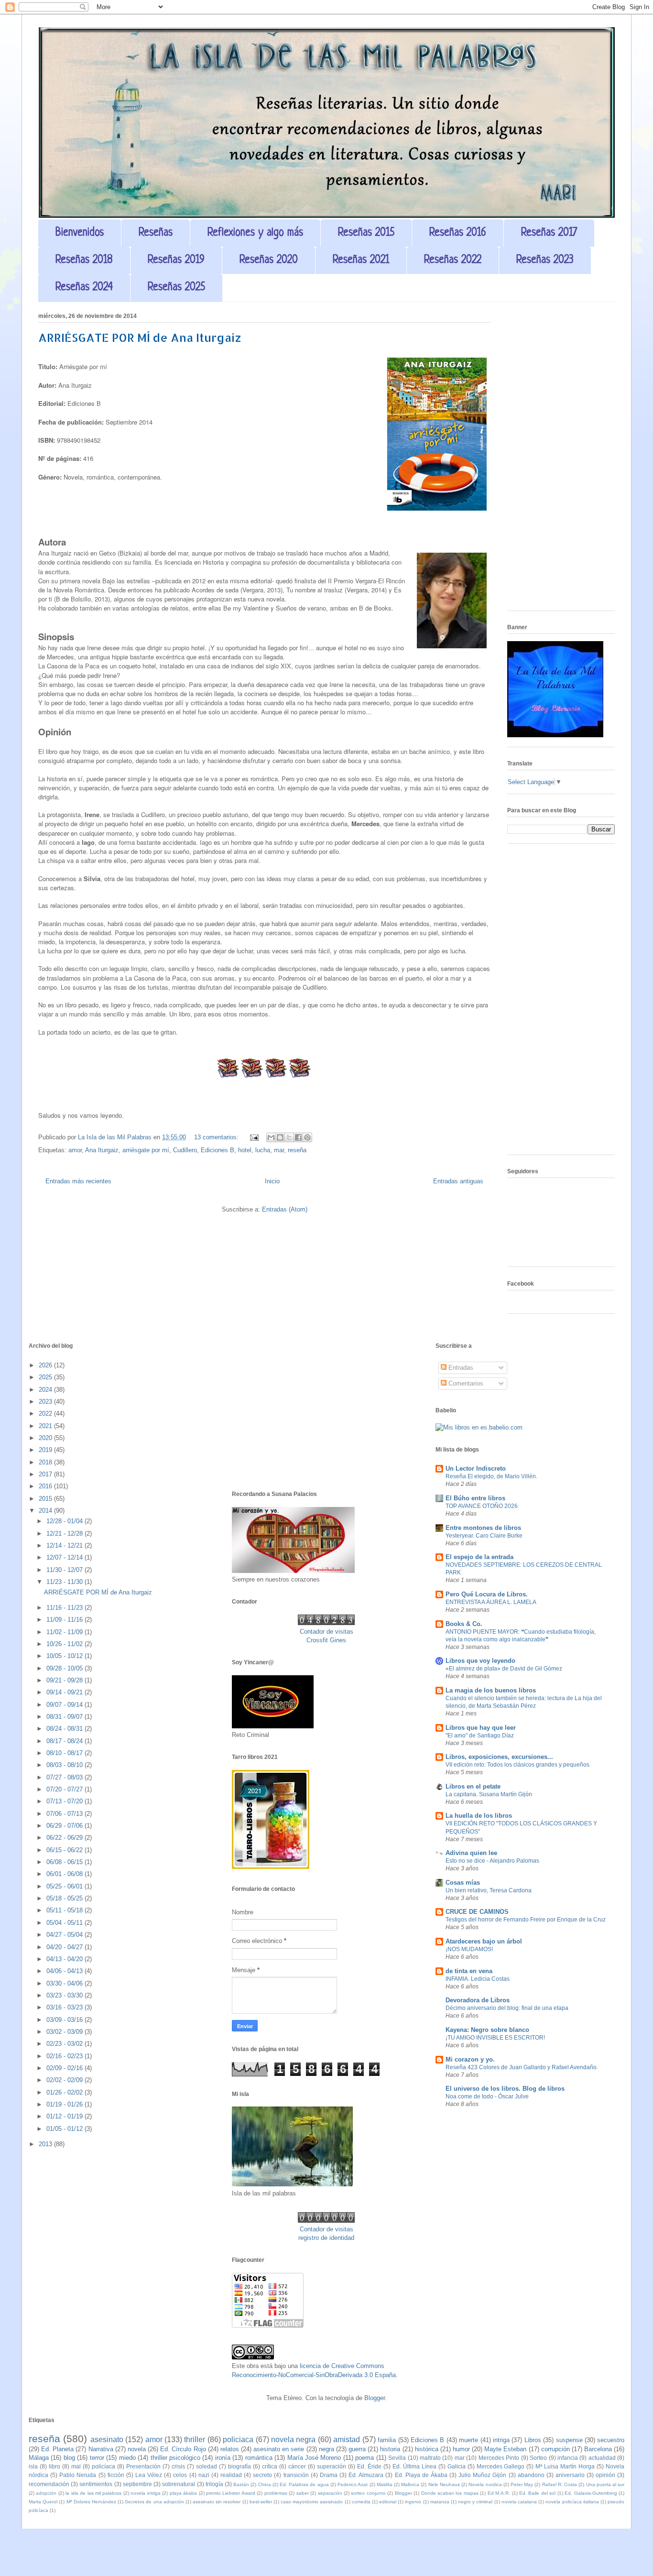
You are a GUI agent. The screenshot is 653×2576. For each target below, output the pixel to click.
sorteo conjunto (368, 2493)
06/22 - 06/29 (65, 1838)
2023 (46, 1402)
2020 (46, 1438)
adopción (46, 2493)
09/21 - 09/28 (65, 1680)
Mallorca (410, 2484)
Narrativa (101, 2449)
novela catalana (519, 2502)
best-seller (261, 2502)
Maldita (385, 2484)
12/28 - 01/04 (65, 1521)
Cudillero (185, 1150)
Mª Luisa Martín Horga (565, 2466)
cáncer (297, 2466)
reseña (297, 1150)
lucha (263, 1150)
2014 (46, 1511)
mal (76, 2466)
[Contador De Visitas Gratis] (326, 1623)
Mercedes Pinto (499, 2458)
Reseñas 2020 (269, 260)
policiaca (238, 2440)
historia (390, 2449)
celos (180, 2475)
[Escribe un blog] (280, 1137)
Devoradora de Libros (478, 2000)
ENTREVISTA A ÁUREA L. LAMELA (491, 1602)
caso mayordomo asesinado (312, 2502)
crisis (178, 2466)
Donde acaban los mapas (450, 2493)
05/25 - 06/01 (65, 1886)
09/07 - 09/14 (65, 1705)
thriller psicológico (175, 2458)
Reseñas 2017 (549, 233)
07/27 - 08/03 (65, 1777)
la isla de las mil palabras (93, 2493)
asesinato (107, 2440)
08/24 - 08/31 (65, 1729)
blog (69, 2458)
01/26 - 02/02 (65, 2092)
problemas (276, 2493)
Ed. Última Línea (414, 2466)
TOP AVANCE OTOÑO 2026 (482, 1506)
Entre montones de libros (483, 1528)
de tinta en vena (469, 1971)
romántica (259, 2458)
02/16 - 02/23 (65, 2056)
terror (97, 2458)
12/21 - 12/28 (65, 1534)
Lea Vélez (149, 2475)
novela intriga (145, 2493)
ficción (116, 2475)
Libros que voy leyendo (480, 1661)
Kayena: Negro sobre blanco (487, 2030)
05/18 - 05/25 (65, 1898)
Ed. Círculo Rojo (183, 2449)
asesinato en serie (279, 2449)
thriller (195, 2440)
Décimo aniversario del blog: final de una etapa (507, 2008)
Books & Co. (464, 1624)
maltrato (430, 2458)
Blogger (375, 2398)
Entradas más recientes (78, 1181)
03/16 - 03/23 (65, 2007)
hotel (245, 1150)
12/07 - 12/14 (65, 1557)
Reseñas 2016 (458, 233)
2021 (46, 1426)
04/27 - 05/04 (65, 1935)
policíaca (103, 2466)
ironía (223, 2458)
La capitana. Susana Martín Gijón (489, 1794)
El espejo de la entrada (479, 1557)
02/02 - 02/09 (65, 2080)
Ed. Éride (369, 2466)
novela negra (293, 2440)
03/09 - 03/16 (65, 2020)
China (265, 2484)
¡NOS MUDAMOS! (469, 1949)
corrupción (555, 2449)
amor (75, 1150)
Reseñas (156, 233)
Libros (533, 2440)
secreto (262, 2475)
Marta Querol (43, 2502)
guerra (357, 2449)
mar (279, 1150)
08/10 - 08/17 (65, 1753)
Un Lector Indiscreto (476, 1468)
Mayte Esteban (505, 2449)
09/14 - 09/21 (65, 1692)
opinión (605, 2475)
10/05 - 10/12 (65, 1656)
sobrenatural (179, 2484)
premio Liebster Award (231, 2493)
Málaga (39, 2458)
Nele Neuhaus (444, 2484)
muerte (468, 2440)
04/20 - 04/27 (65, 1947)
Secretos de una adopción (154, 2502)
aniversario (570, 2475)
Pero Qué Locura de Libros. (487, 1594)
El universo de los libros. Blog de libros (505, 2089)
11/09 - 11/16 (65, 1620)
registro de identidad (326, 2238)
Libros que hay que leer (481, 1728)
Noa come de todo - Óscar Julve (487, 2096)
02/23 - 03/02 (65, 2044)
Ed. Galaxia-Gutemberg (591, 2493)
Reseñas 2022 (453, 260)
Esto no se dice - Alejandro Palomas (492, 1861)
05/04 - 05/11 (65, 1923)
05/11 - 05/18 (65, 1910)
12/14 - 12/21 (65, 1545)
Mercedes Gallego (501, 2466)
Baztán (241, 2484)
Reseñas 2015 (366, 233)
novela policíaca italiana (572, 2502)
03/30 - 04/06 (65, 1983)
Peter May (522, 2484)
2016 (46, 1486)
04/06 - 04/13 (65, 1971)
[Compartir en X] (289, 1137)
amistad (347, 2440)
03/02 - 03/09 (65, 2032)
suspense (569, 2440)
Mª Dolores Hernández (91, 2502)
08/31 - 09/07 (65, 1717)
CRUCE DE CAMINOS (477, 1912)
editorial (388, 2502)
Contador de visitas (326, 1632)
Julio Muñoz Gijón (482, 2475)
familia (387, 2440)
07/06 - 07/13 (65, 1814)
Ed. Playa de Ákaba (421, 2475)
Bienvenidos (80, 233)
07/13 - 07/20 (65, 1801)
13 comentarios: (217, 1137)
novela (137, 2449)
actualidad (602, 2458)
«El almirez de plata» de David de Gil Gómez (504, 1669)
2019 (46, 1450)
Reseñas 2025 (176, 288)
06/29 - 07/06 (65, 1826)
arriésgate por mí (146, 1150)
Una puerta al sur (605, 2484)
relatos (230, 2449)
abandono (531, 2475)
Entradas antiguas (458, 1181)
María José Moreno (314, 2458)
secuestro (611, 2440)
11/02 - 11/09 (65, 1632)
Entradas (460, 1368)
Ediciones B (218, 1150)
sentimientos (96, 2484)
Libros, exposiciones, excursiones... (499, 1757)
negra (326, 2449)
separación (330, 2493)
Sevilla (397, 2458)
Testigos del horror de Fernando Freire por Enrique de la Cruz (526, 1920)
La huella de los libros (479, 1816)
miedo (127, 2458)
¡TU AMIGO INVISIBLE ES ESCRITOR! (495, 2038)
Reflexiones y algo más (255, 233)
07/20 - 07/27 (65, 1789)
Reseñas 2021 (361, 260)
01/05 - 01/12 (65, 2129)
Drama (329, 2475)
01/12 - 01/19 (65, 2116)
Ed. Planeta (57, 2449)
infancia (568, 2458)
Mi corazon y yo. (470, 2059)
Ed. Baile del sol (537, 2493)
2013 (46, 2144)
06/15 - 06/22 (65, 1850)
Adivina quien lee (471, 1853)
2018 (46, 1462)
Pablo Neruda (78, 2475)
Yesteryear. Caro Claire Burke (484, 1536)
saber (303, 2493)
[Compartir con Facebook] (298, 1137)
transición (296, 2475)
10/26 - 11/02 (65, 1644)
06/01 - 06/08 (65, 1874)
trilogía (214, 2484)
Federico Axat (353, 2484)
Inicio (272, 1181)
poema (365, 2458)
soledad (207, 2466)
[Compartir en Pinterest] (307, 1137)
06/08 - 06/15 (65, 1862)
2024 (46, 1390)
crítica (270, 2466)
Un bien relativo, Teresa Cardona (489, 1890)
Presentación (143, 2466)
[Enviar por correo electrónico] (271, 1137)
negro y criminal (475, 2502)
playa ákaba (183, 2493)
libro (54, 2466)
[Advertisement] (561, 460)
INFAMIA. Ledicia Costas (478, 1979)
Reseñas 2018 (84, 260)
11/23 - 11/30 (65, 1582)
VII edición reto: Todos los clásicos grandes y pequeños (517, 1765)
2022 (46, 1414)
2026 (46, 1365)
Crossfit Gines (326, 1640)
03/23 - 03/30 (65, 1995)
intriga (501, 2440)
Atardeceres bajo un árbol (484, 1941)
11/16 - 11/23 (65, 1608)
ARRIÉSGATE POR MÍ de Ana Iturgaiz (140, 337)
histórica (427, 2449)
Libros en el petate (473, 1786)
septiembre (137, 2484)
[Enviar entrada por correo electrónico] (254, 1137)
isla (33, 2466)
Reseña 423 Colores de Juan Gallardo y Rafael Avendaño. (522, 2067)
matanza (440, 2502)
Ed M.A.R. (499, 2493)
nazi (204, 2475)
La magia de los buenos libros (491, 1690)
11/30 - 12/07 (65, 1570)
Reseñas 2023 (545, 260)
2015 (46, 1499)
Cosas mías (463, 1883)
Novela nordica (485, 2484)
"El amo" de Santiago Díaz (480, 1736)
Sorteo (538, 2458)
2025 (46, 1377)
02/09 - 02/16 (65, 2068)
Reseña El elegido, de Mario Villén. (491, 1476)
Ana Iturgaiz (102, 1150)
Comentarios (465, 1383)
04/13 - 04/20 (65, 1959)
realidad (231, 2475)
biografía (239, 2466)
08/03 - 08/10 (65, 1765)
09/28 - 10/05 (65, 1668)
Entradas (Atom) (285, 1209)
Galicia (457, 2466)
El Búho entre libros (475, 1498)
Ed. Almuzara (366, 2475)
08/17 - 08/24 (65, 1741)
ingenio (413, 2502)
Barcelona (598, 2449)
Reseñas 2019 (176, 260)
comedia (361, 2502)
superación (332, 2466)
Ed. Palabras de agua (304, 2484)
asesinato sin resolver (217, 2502)
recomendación (49, 2484)
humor (461, 2449)
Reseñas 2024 (84, 288)
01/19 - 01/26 (65, 2104)
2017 (46, 1474)
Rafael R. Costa (560, 2484)
